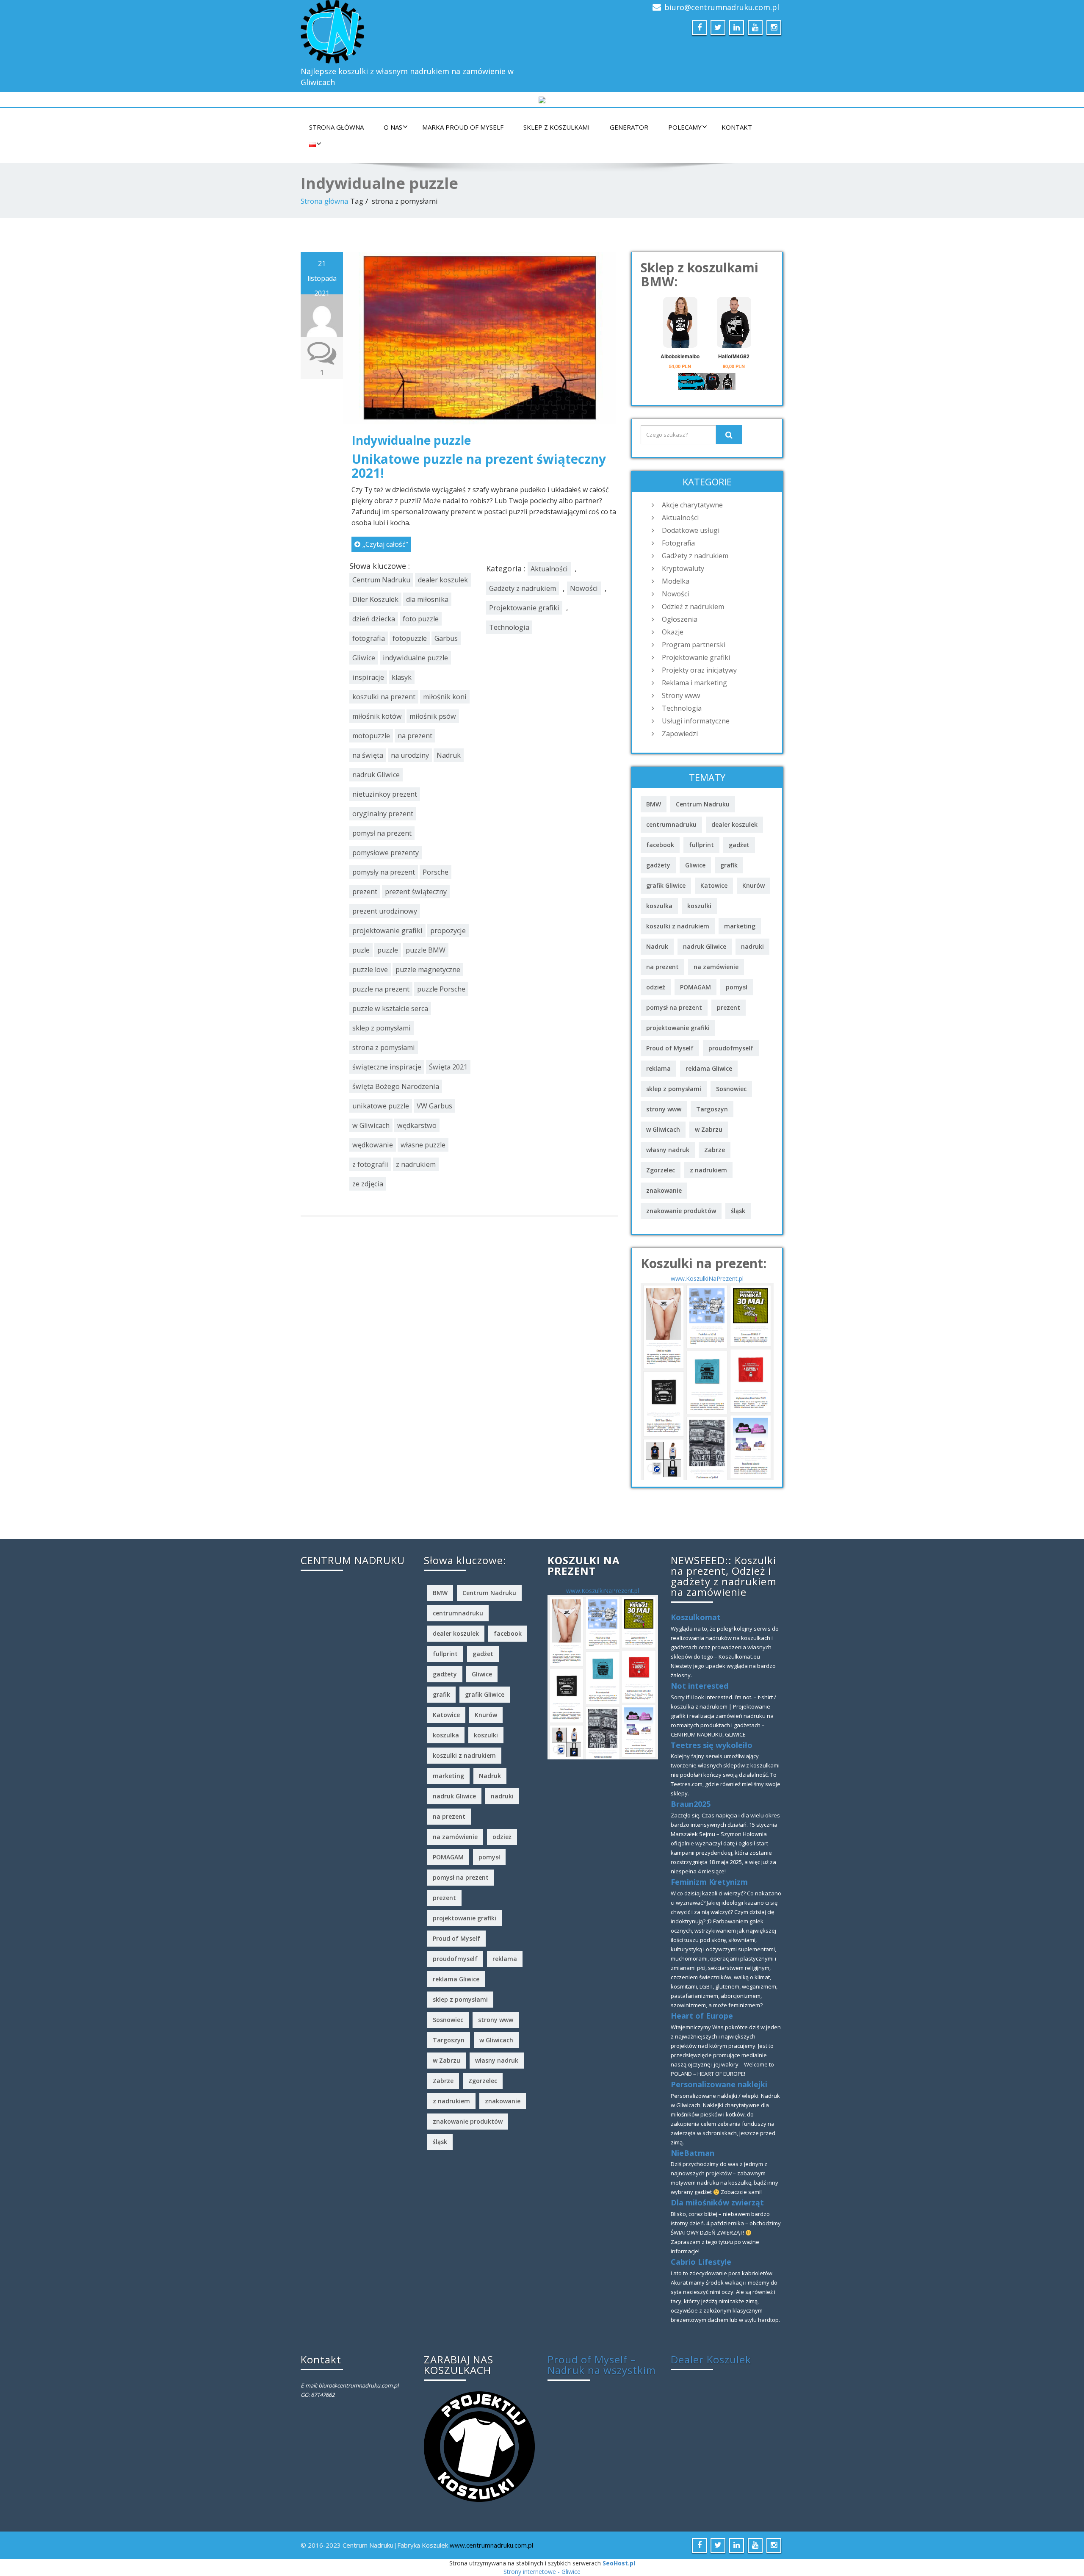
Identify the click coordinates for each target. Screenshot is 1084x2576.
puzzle (388, 950)
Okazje (673, 632)
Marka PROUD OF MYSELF (463, 127)
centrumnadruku (671, 824)
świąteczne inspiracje (387, 1067)
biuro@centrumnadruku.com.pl (722, 7)
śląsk (738, 1211)
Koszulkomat (696, 1617)
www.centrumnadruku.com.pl (491, 2545)
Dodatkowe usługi (691, 530)
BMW (654, 804)
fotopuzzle (410, 638)
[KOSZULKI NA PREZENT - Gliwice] (707, 1381)
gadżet (739, 845)
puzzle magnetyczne (428, 969)
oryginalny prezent (383, 814)
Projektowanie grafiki (524, 608)
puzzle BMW (426, 950)
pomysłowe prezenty (386, 853)
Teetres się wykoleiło (712, 1745)
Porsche (436, 872)
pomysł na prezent (382, 833)
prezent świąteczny (416, 892)
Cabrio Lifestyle (701, 2262)
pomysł (737, 987)
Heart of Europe (702, 2016)
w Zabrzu (709, 1129)
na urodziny (410, 755)
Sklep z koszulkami (557, 127)
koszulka (659, 906)
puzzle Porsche (441, 989)
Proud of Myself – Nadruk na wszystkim (602, 2365)
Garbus (446, 638)
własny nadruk (668, 1150)
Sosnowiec (731, 1089)
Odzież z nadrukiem (693, 607)
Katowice (714, 885)
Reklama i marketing (694, 683)
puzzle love (370, 969)
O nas (393, 127)
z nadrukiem (416, 1164)
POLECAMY (685, 127)
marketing (740, 926)
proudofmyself (731, 1048)
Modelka (676, 581)
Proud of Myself (670, 1048)
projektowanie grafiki (387, 931)
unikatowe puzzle (381, 1106)
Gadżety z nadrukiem (523, 588)
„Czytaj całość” (385, 544)
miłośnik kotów (377, 716)
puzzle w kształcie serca (390, 1008)
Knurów (754, 885)
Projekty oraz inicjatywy (699, 670)
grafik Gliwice (666, 885)
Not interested (700, 1686)
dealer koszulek (443, 580)
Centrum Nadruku (381, 580)
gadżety (658, 865)
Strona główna (336, 127)
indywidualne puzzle (415, 658)
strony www (664, 1109)
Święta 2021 (448, 1067)
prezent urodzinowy (385, 911)
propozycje (448, 931)
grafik (729, 865)
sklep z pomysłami (382, 1028)
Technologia (509, 627)
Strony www (681, 695)
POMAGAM (695, 987)
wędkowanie (373, 1145)
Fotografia (678, 543)
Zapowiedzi (680, 734)
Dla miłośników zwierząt (717, 2202)
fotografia (369, 638)
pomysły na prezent (384, 872)
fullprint (701, 845)
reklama (658, 1068)
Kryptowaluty (683, 568)
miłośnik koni (445, 697)
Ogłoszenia (680, 619)
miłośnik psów (433, 716)
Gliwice (364, 658)
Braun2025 (691, 1804)
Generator (629, 127)
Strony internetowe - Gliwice (542, 2572)
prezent (365, 892)
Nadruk (449, 755)
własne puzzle (423, 1145)
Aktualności (549, 569)
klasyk (402, 677)
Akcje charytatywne (692, 505)
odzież (656, 987)
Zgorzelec (661, 1170)
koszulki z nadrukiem (678, 926)
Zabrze (715, 1150)
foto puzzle (421, 619)
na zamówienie (716, 967)
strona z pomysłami (384, 1047)
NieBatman (693, 2153)
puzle (361, 950)
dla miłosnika (427, 599)
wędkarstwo (417, 1125)
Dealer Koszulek (711, 2359)
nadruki (752, 946)
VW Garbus (434, 1106)
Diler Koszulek (375, 599)
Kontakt (737, 127)
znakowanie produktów (681, 1211)
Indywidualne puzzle (411, 440)
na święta (368, 755)
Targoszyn (712, 1109)
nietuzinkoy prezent (385, 794)
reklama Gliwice (709, 1068)
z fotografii (370, 1164)
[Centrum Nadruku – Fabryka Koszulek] (418, 32)
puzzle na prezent (381, 989)
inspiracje (368, 677)
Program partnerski (694, 645)
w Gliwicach (371, 1125)
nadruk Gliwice (376, 775)
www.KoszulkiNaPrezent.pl (707, 1278)
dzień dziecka (374, 619)
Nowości (584, 588)
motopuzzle (371, 736)
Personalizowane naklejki (719, 2084)
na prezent (415, 736)
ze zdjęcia (368, 1184)
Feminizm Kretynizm (709, 1882)
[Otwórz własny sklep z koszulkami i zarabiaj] (479, 2446)
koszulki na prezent (384, 697)
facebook (660, 845)
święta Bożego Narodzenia (396, 1086)
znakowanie (664, 1190)
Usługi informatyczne (696, 721)
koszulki (699, 906)
